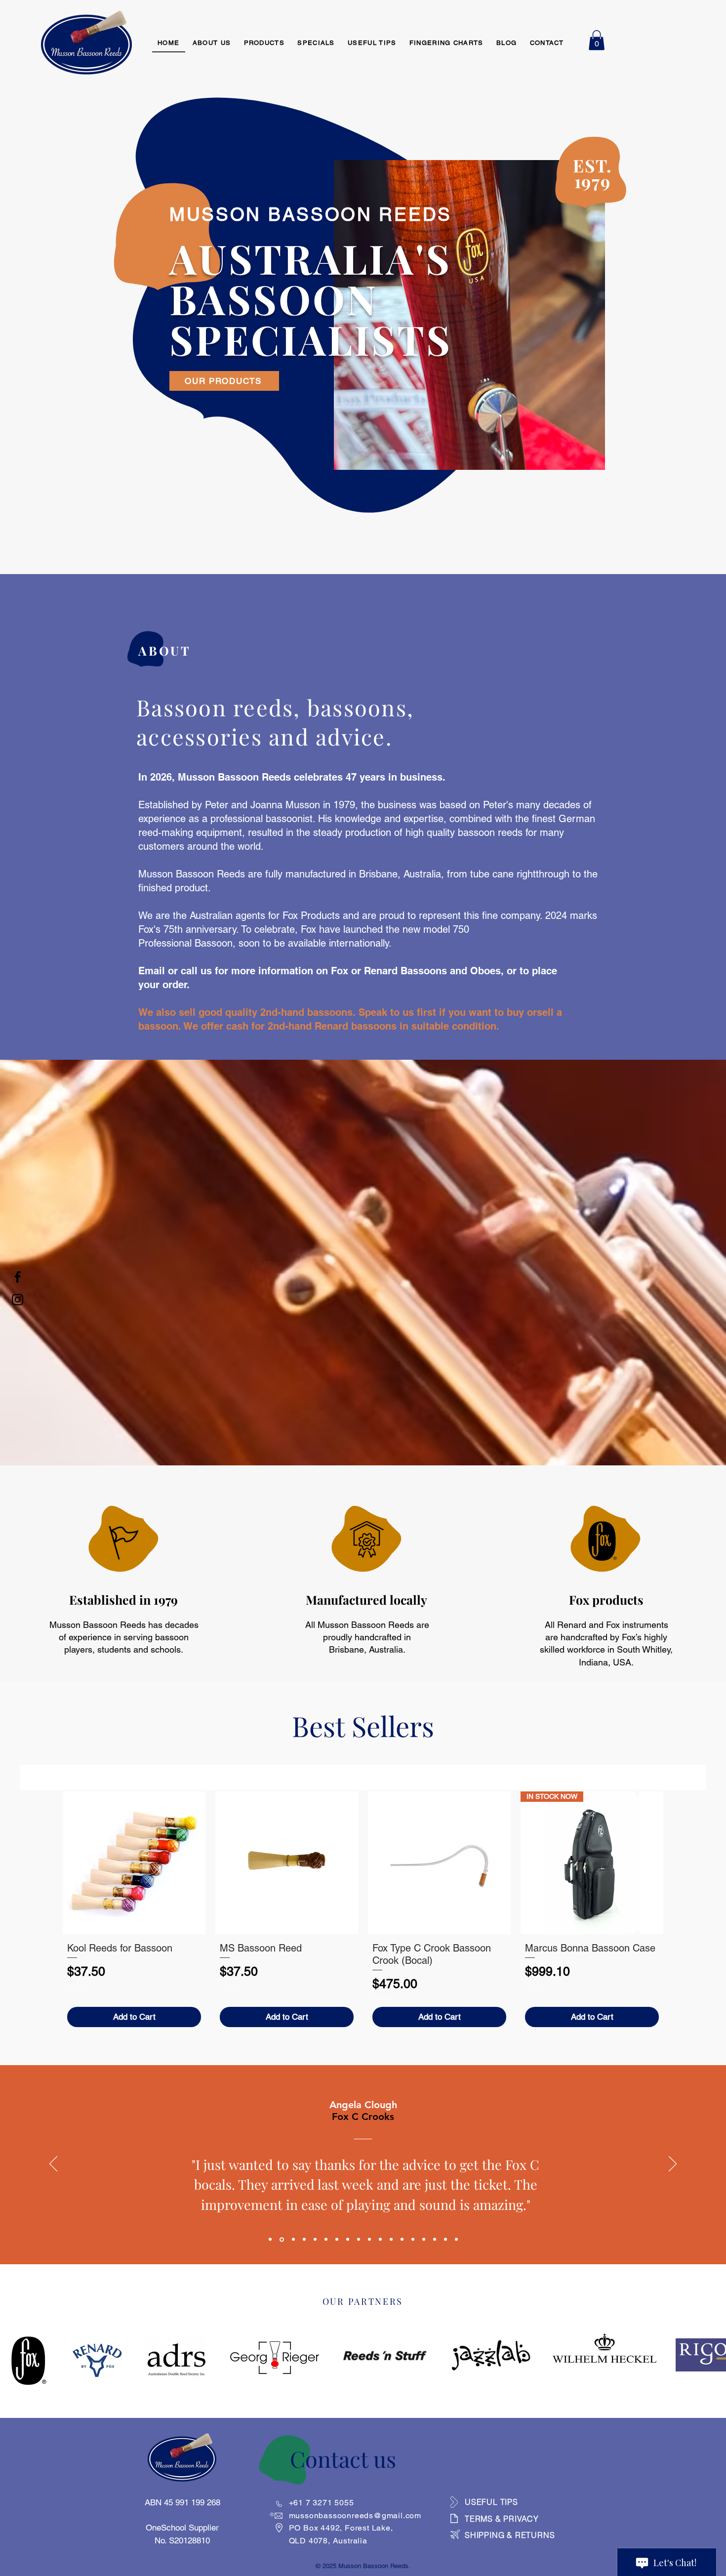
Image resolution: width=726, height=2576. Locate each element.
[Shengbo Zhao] (369, 2240)
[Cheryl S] (435, 2240)
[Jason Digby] (304, 2240)
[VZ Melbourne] (337, 2240)
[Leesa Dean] (326, 2240)
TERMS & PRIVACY (502, 2519)
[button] (597, 40)
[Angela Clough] (282, 2239)
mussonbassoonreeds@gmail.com (355, 2515)
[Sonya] (424, 2240)
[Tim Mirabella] (315, 2240)
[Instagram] (18, 1300)
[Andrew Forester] (402, 2240)
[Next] (673, 2164)
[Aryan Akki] (348, 2240)
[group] (363, 1911)
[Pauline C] (445, 2240)
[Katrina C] (293, 2240)
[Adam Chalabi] (391, 2240)
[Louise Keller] (380, 2240)
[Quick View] (134, 1863)
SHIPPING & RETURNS (510, 2535)
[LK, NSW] (359, 2240)
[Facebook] (18, 1277)
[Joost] (413, 2240)
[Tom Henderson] (270, 2240)
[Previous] (53, 2164)
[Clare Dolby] (456, 2240)
